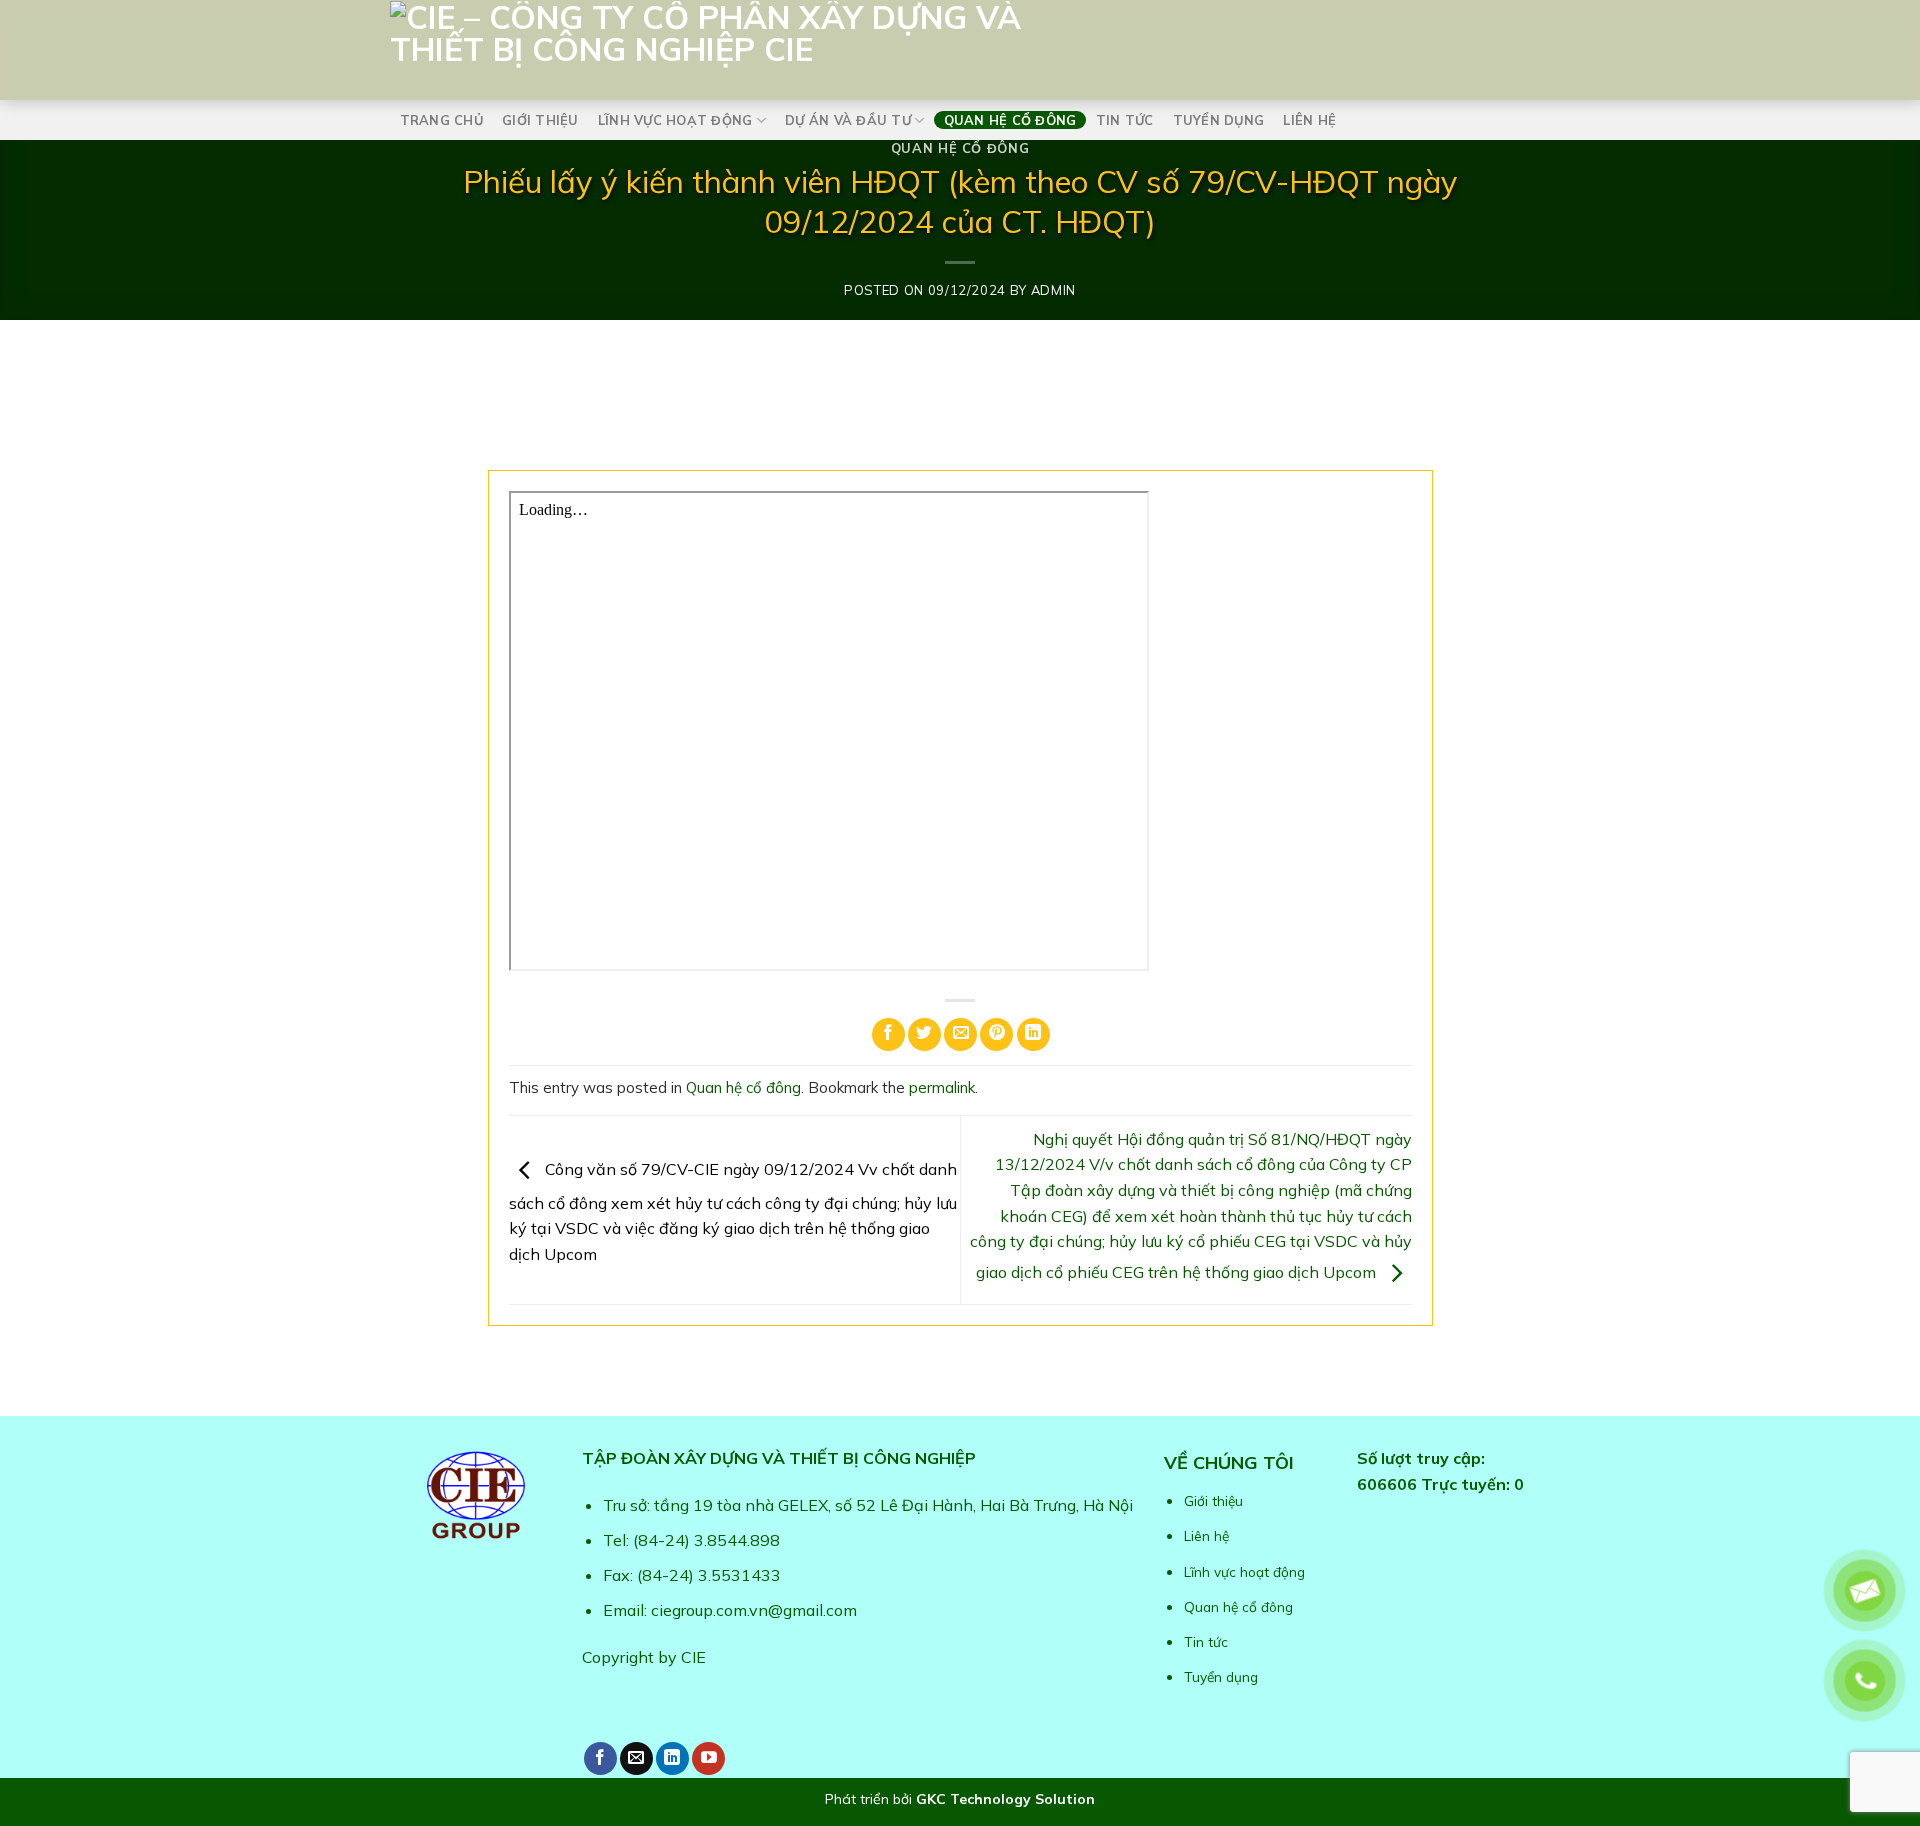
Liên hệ (1309, 120)
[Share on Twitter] (924, 1034)
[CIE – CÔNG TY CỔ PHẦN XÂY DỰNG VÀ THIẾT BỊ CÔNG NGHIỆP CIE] (840, 45)
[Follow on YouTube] (708, 1758)
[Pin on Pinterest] (996, 1034)
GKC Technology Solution (1005, 1799)
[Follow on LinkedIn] (672, 1758)
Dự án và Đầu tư (848, 120)
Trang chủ (441, 120)
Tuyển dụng (1219, 120)
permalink (942, 1087)
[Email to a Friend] (960, 1034)
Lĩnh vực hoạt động (675, 120)
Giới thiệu (540, 120)
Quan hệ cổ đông (1010, 120)
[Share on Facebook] (888, 1034)
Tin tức (1125, 120)
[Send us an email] (636, 1758)
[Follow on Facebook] (600, 1758)
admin (1053, 290)
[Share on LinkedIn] (1033, 1034)
